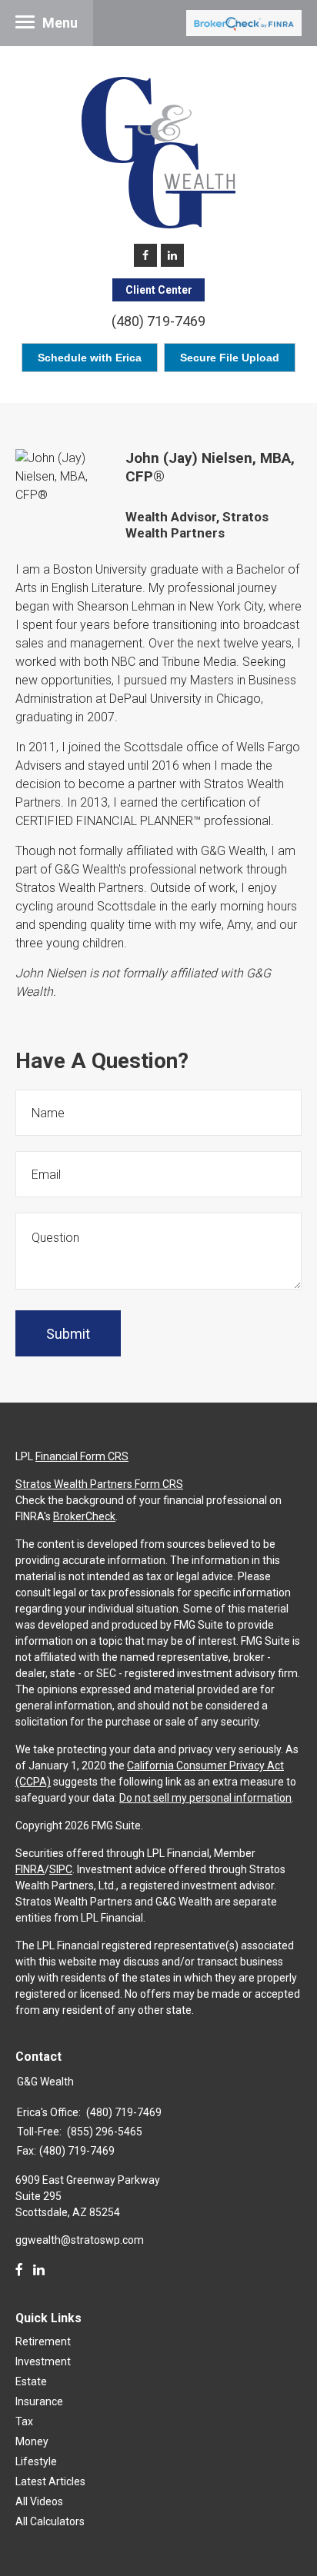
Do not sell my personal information (205, 1798)
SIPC (61, 1869)
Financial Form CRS (82, 1456)
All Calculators (50, 2521)
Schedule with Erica (90, 358)
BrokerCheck (84, 1516)
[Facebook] (19, 2270)
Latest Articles (50, 2481)
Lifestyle (36, 2461)
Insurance (39, 2401)
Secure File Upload (230, 358)
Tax (24, 2421)
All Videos (39, 2501)
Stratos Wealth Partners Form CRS (99, 1484)
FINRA (30, 1869)
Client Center (159, 290)
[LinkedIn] (39, 2270)
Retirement (43, 2341)
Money (32, 2441)
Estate (31, 2381)
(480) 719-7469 (158, 321)
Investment (43, 2361)
